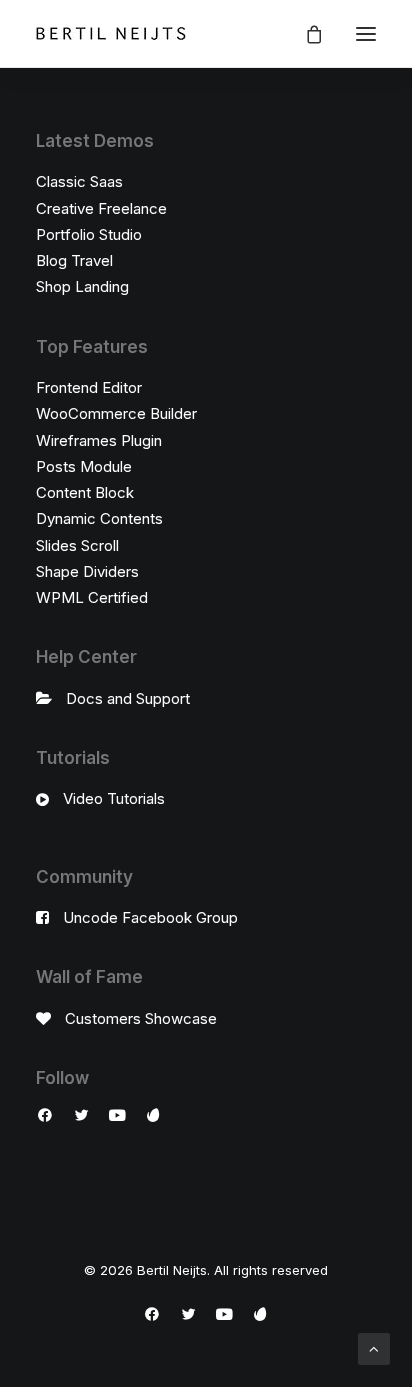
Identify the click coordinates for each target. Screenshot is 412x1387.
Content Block (85, 492)
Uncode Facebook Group (150, 917)
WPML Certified (92, 597)
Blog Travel (74, 260)
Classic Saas (79, 181)
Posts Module (84, 466)
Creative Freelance (101, 208)
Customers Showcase (141, 1018)
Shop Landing (82, 286)
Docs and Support (128, 698)
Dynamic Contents (99, 518)
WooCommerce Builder (116, 413)
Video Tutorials (114, 798)
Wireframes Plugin (99, 440)
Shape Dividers (87, 571)
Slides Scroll (77, 545)
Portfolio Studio (89, 234)
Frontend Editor (89, 387)
